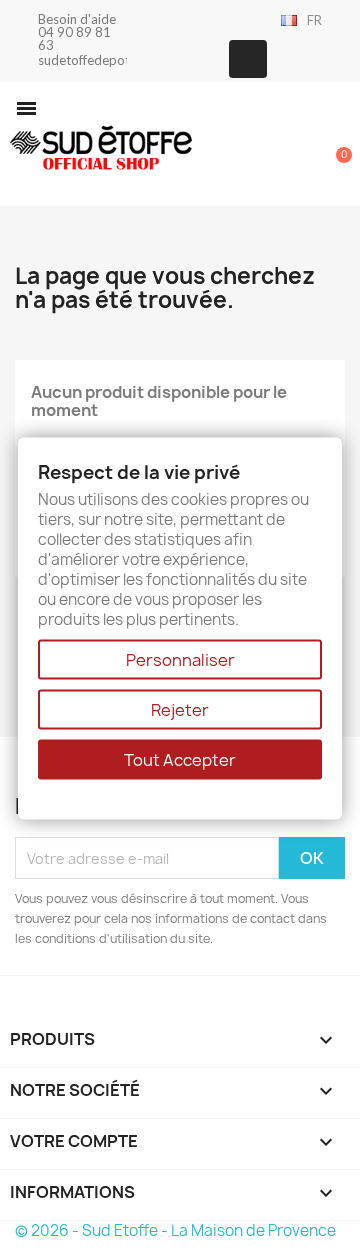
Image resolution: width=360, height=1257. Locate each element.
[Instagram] (248, 59)
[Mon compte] (270, 146)
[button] (26, 108)
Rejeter (180, 710)
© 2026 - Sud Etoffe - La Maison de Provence (175, 1230)
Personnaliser (180, 660)
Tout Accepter (180, 760)
